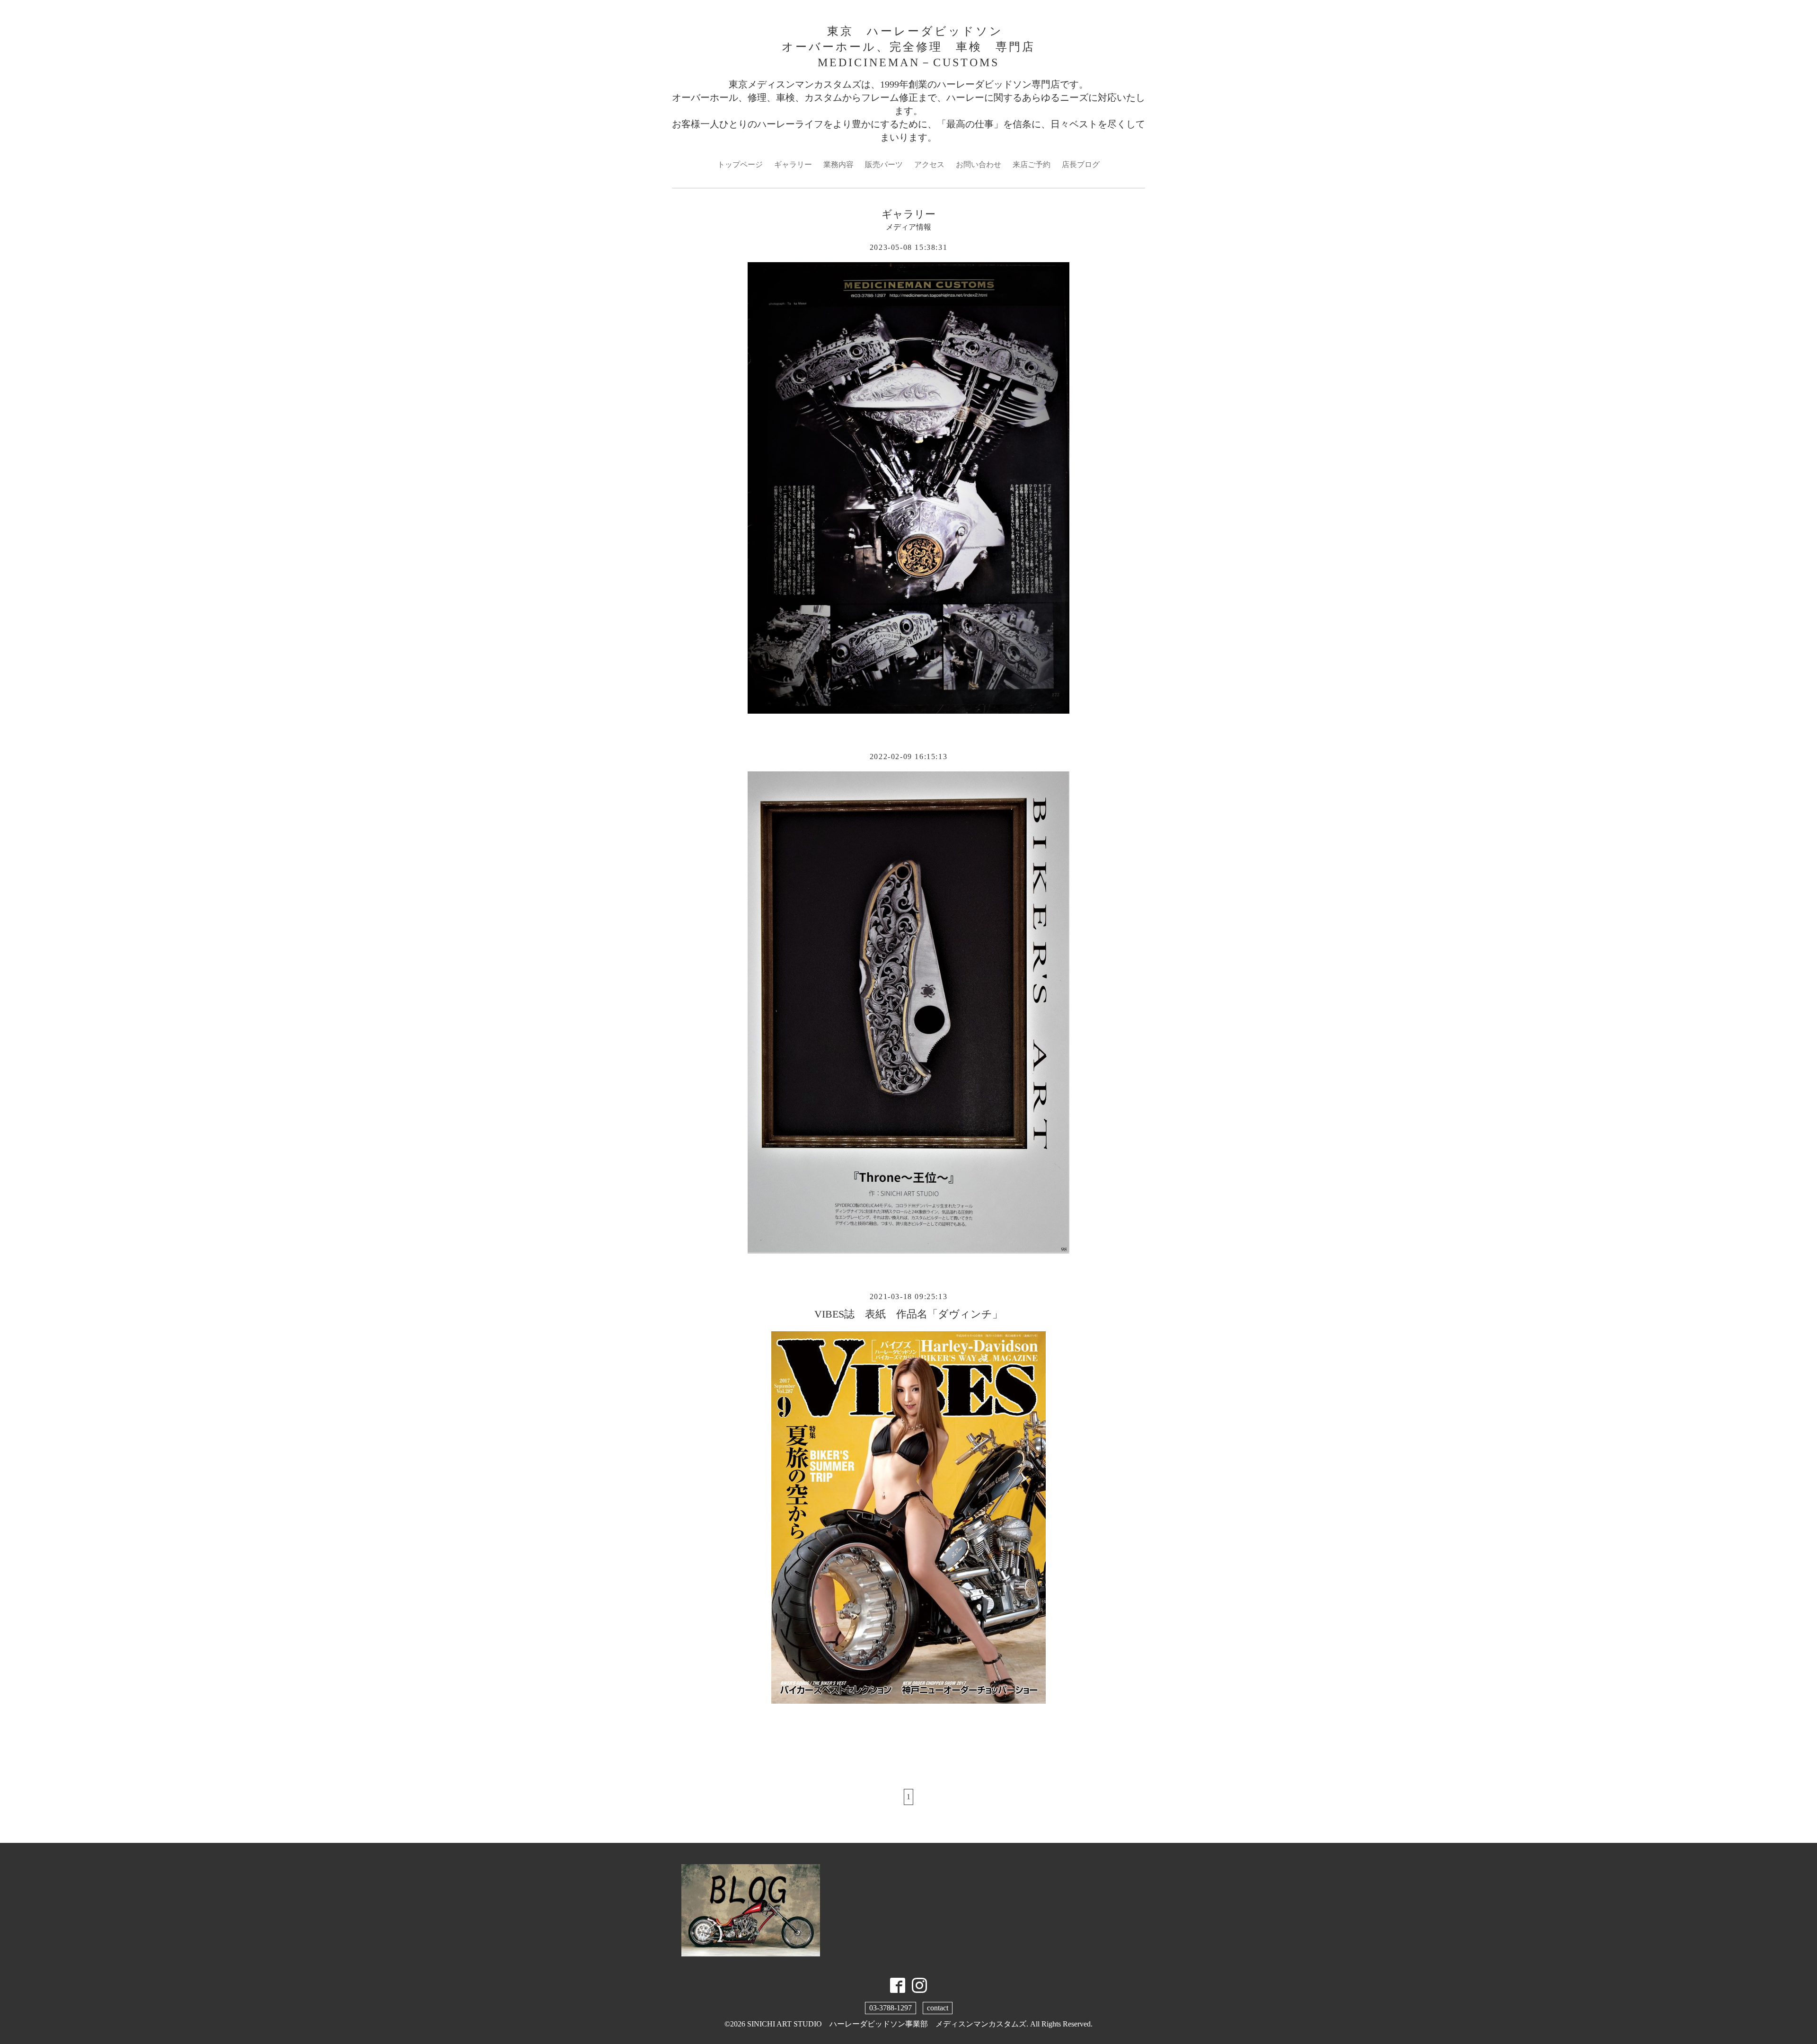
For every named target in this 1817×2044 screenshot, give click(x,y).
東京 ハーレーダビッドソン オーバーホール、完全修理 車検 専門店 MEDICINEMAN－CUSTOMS (908, 47)
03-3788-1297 (891, 2008)
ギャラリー (793, 164)
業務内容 (838, 164)
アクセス (929, 164)
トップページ (740, 164)
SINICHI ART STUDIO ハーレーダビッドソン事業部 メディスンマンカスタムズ (887, 2024)
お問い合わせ (979, 164)
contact (938, 2008)
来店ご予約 (1032, 164)
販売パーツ (884, 164)
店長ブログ (1081, 164)
